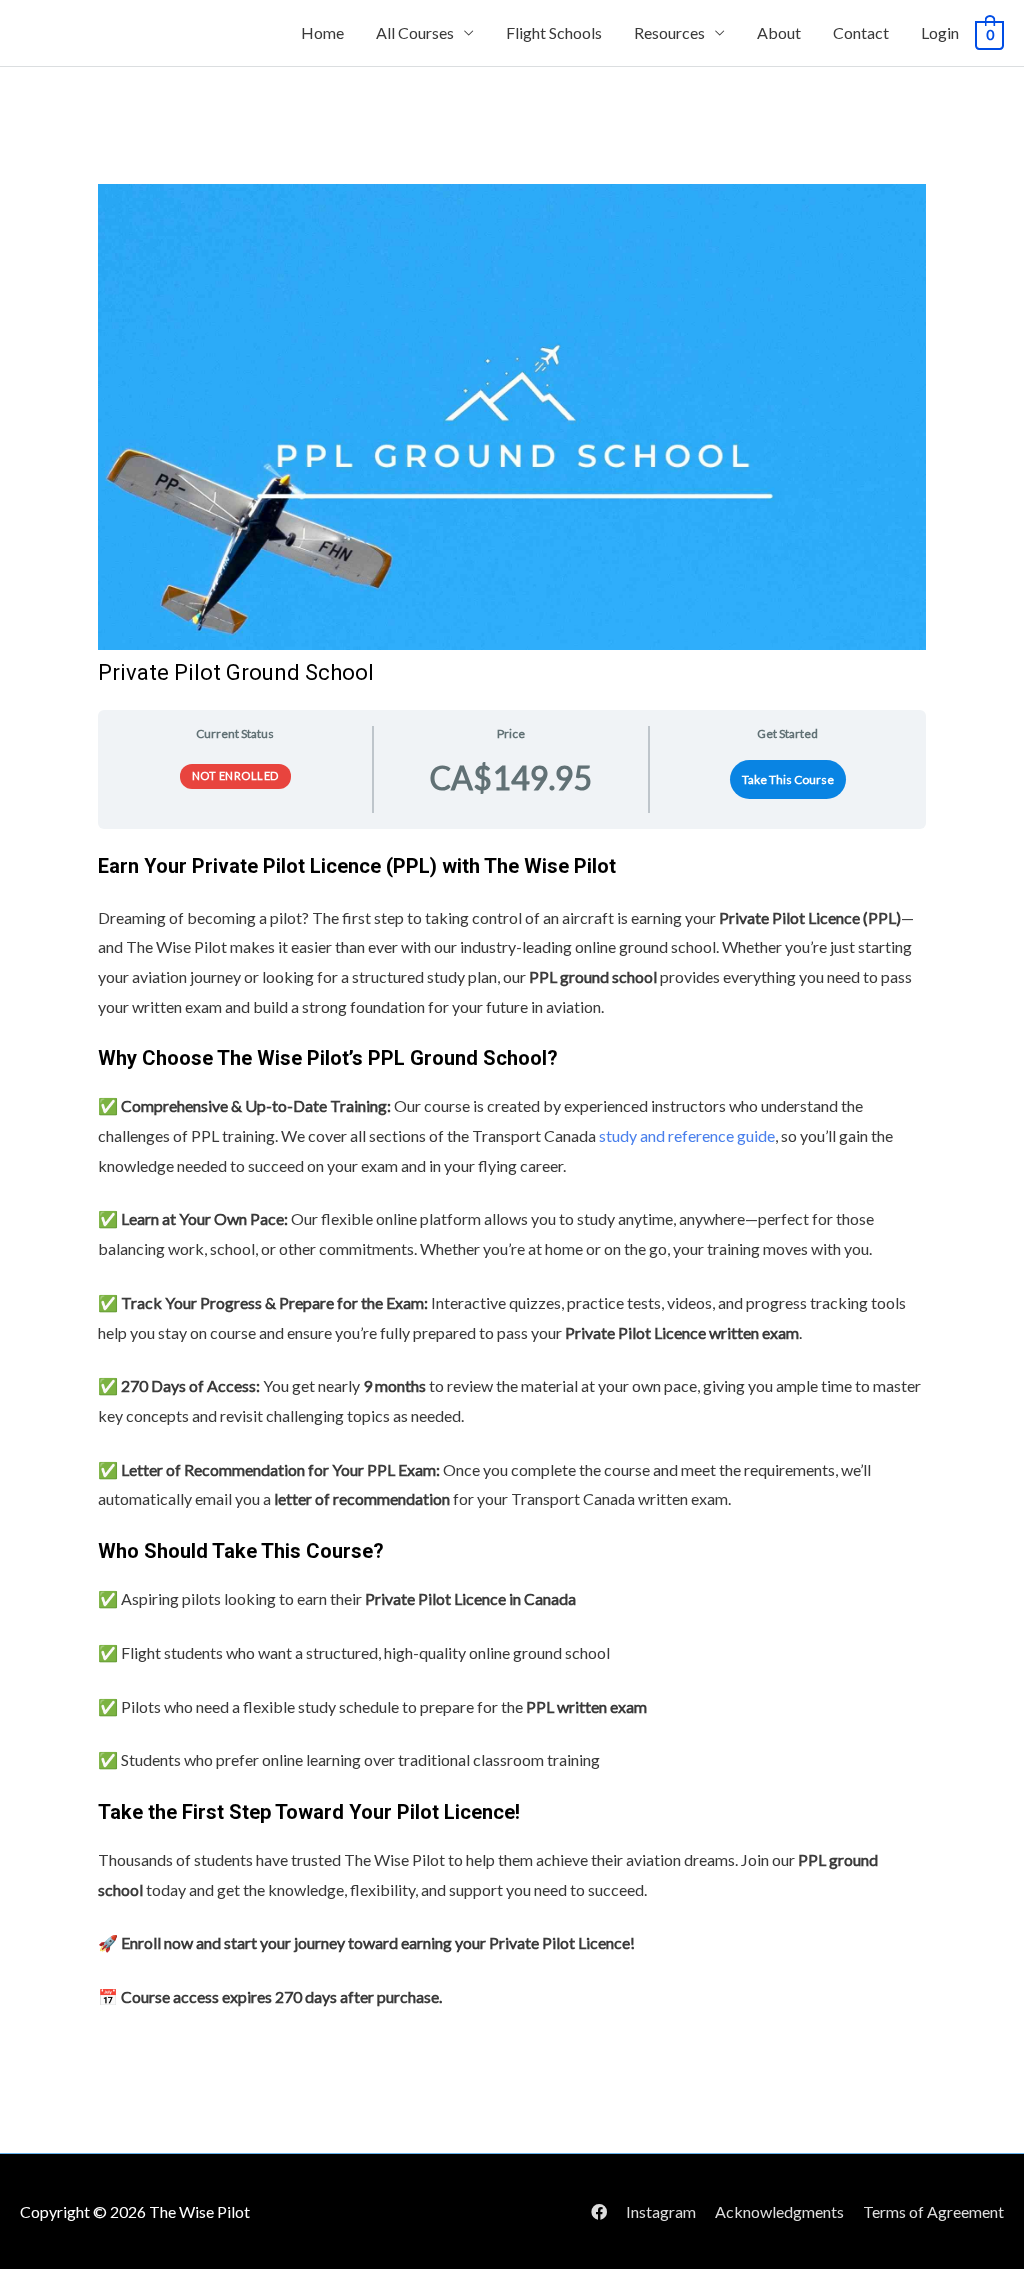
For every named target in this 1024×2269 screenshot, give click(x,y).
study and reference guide (687, 1135)
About (779, 32)
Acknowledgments (779, 2211)
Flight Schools (554, 32)
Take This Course (788, 779)
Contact (861, 32)
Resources (669, 32)
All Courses (415, 32)
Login (940, 32)
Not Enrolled (235, 775)
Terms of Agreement (933, 2211)
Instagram (661, 2211)
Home (322, 32)
